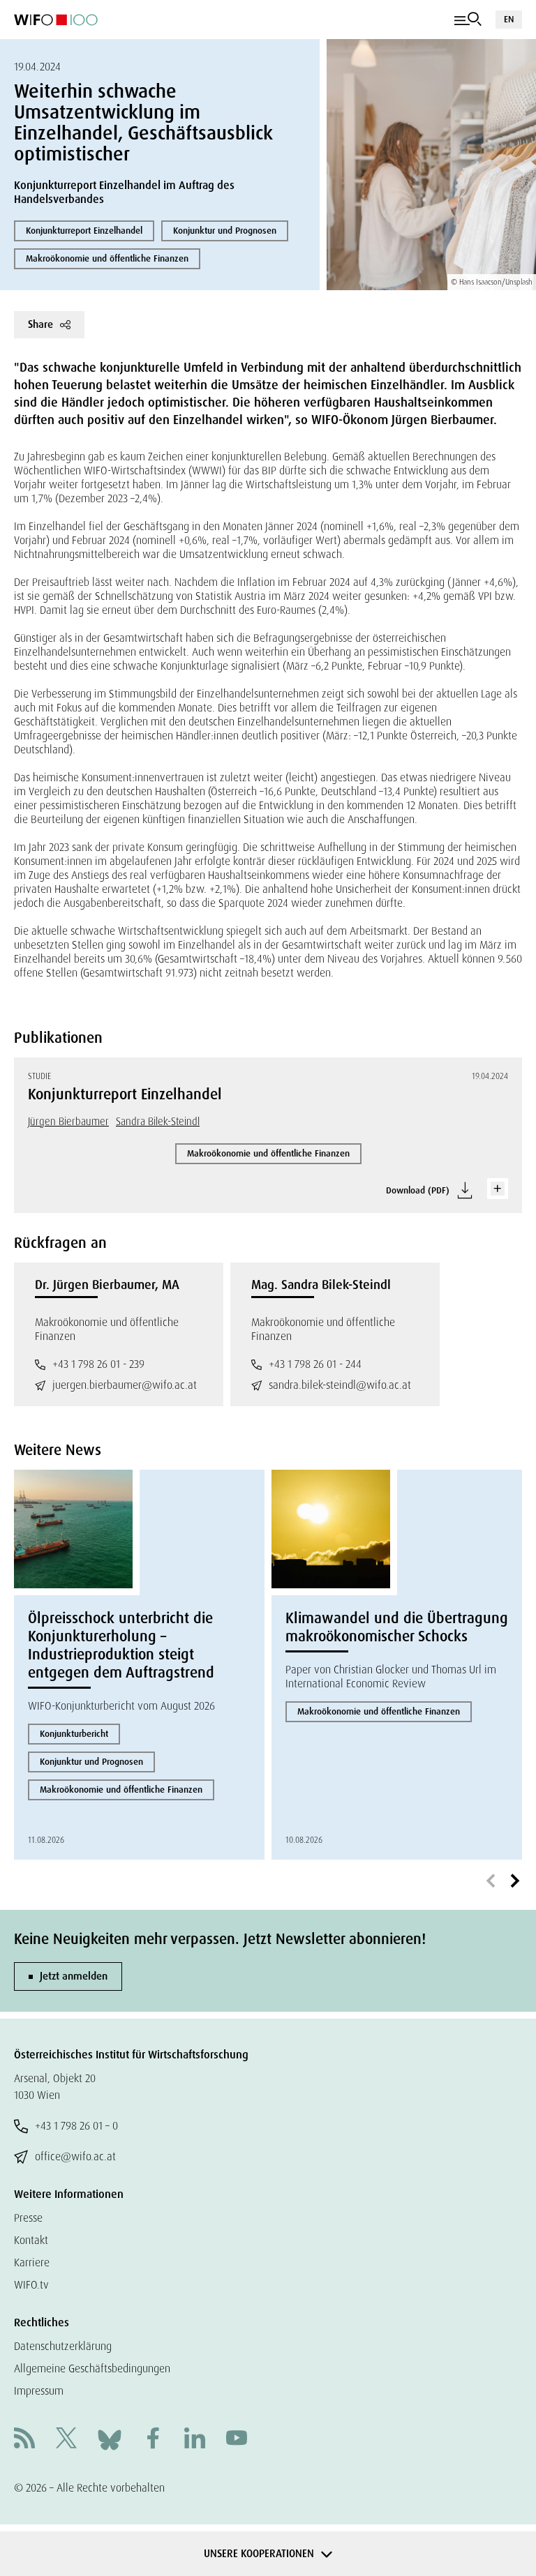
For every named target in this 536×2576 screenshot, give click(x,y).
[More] (498, 1189)
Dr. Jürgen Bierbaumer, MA (107, 1285)
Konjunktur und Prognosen (225, 231)
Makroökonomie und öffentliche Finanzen (107, 258)
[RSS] (24, 2440)
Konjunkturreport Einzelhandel (84, 231)
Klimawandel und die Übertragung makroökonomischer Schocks (397, 1627)
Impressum (39, 2391)
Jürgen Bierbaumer (68, 1122)
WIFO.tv (31, 2285)
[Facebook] (153, 2440)
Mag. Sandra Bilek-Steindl (321, 1285)
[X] (66, 2440)
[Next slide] (515, 1881)
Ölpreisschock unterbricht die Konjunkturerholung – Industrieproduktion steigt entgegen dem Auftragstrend (121, 1645)
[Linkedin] (195, 2440)
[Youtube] (237, 2440)
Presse (28, 2218)
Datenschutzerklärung (63, 2346)
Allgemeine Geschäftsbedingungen (92, 2368)
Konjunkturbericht (74, 1734)
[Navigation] (468, 20)
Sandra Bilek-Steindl (158, 1122)
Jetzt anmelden (74, 1976)
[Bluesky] (110, 2439)
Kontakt (31, 2240)
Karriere (32, 2262)
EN (509, 19)
